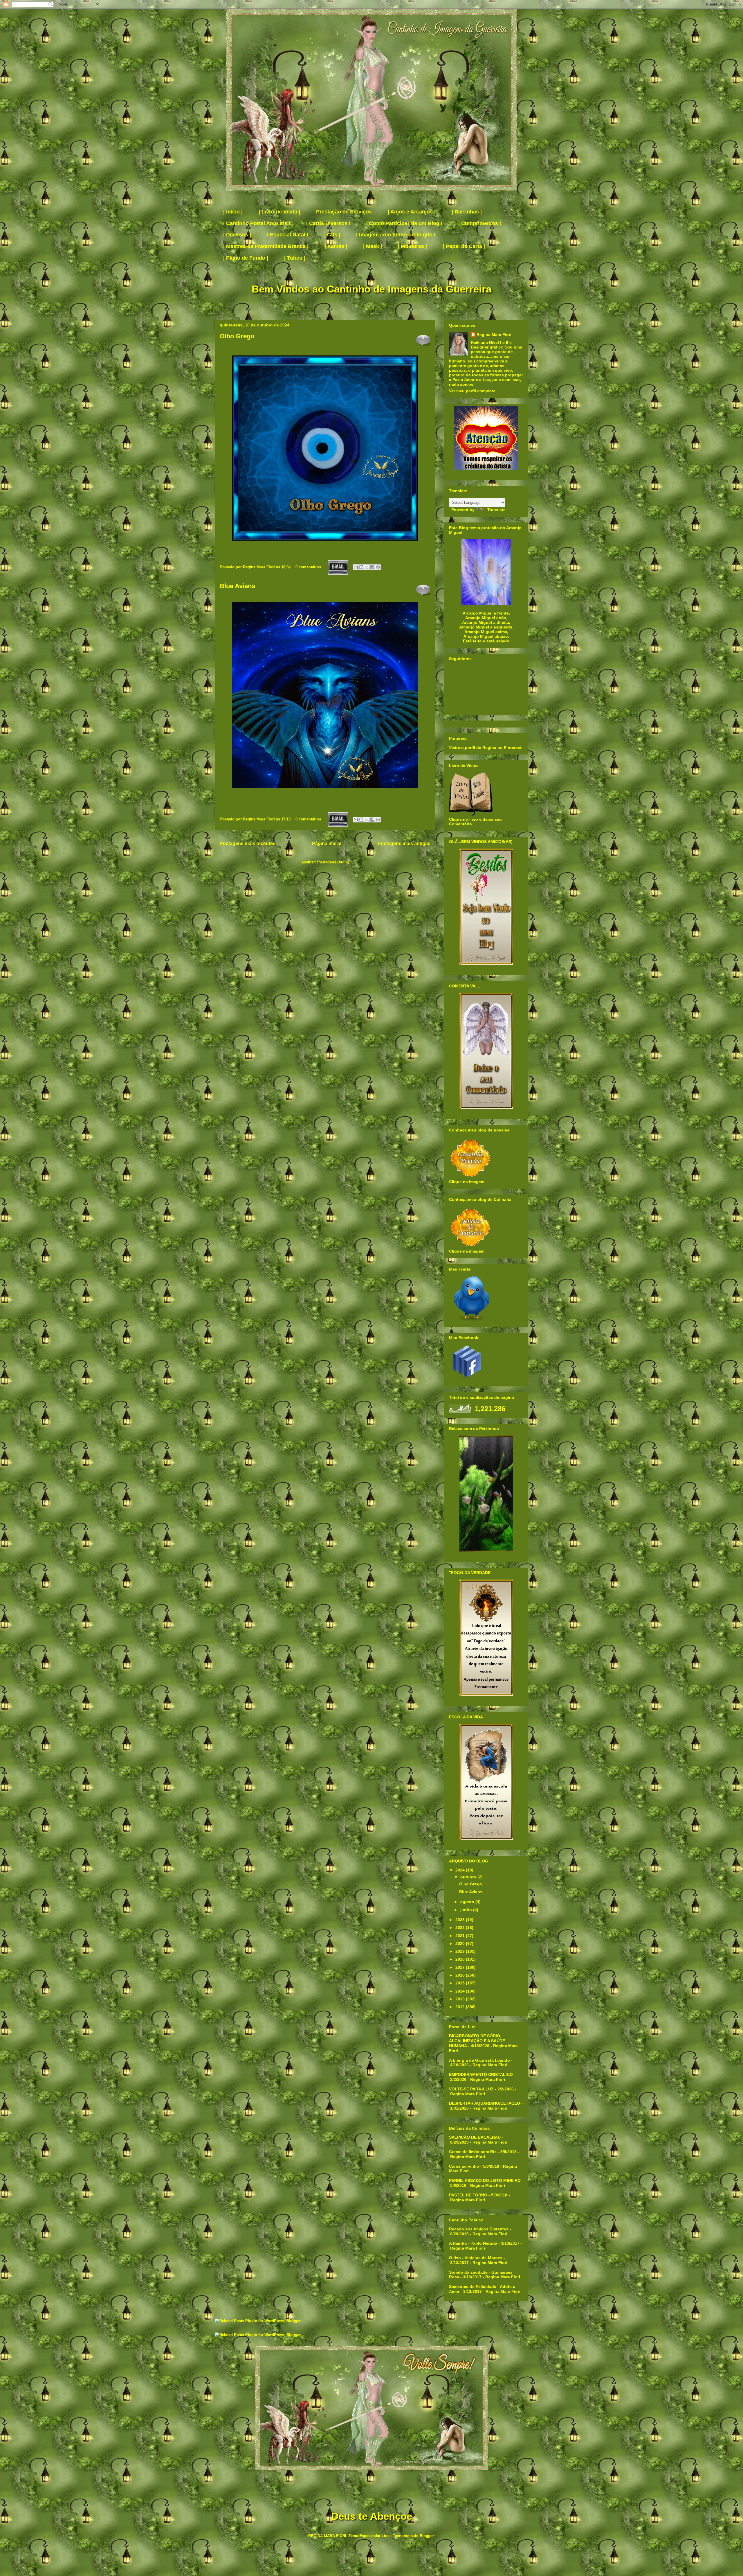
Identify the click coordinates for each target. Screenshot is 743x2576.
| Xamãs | (336, 246)
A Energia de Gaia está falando (479, 2060)
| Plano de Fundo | (246, 258)
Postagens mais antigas (404, 844)
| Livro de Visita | (279, 212)
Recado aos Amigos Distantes (479, 2229)
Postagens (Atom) (333, 862)
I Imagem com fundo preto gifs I (396, 235)
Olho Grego (237, 336)
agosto (468, 1902)
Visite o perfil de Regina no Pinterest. (486, 748)
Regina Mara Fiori (259, 567)
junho (467, 1910)
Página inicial (327, 844)
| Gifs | (332, 235)
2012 (461, 2007)
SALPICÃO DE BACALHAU (475, 2137)
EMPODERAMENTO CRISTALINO (481, 2074)
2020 (461, 1943)
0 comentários (308, 567)
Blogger (427, 2536)
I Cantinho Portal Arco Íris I (257, 223)
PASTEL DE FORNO (468, 2195)
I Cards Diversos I (328, 223)
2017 (461, 1967)
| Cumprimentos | (480, 223)
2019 (461, 1951)
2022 (461, 1927)
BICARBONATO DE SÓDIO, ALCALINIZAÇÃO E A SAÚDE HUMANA (477, 2041)
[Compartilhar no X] (367, 567)
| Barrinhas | (467, 212)
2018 (461, 1959)
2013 (461, 1999)
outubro (469, 1877)
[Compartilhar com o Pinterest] (378, 567)
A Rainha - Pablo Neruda (473, 2243)
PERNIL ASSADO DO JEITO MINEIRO (485, 2180)
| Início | (233, 212)
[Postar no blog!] (361, 567)
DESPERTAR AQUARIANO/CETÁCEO (485, 2103)
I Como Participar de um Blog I (404, 223)
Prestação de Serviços (344, 212)
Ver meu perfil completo (472, 391)
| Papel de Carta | (464, 246)
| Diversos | (237, 235)
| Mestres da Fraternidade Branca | (266, 246)
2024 (461, 1870)
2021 (461, 1936)
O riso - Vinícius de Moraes (476, 2258)
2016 (461, 1975)
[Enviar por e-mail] (356, 567)
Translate (496, 510)
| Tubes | (295, 258)
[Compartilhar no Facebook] (372, 567)
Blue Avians (237, 586)
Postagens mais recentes (248, 844)
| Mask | (373, 246)
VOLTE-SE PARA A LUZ (471, 2089)
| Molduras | (412, 246)
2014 (461, 1991)
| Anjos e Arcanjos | (412, 212)
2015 (461, 1983)
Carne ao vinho (464, 2166)
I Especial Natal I (288, 235)
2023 (461, 1920)
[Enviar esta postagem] (338, 567)
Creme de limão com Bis (473, 2152)
